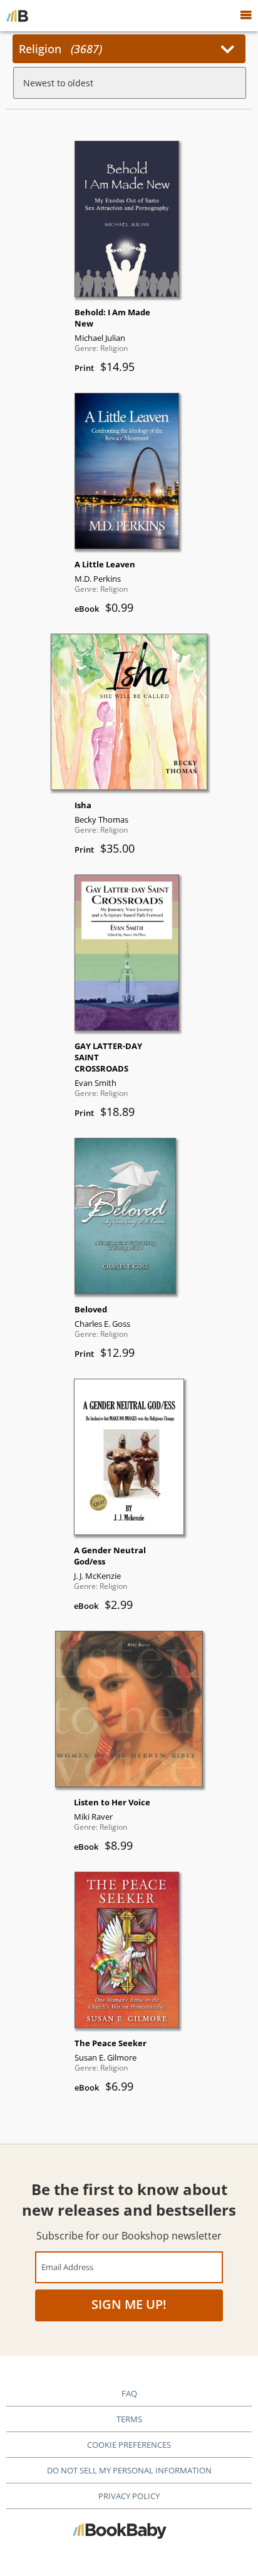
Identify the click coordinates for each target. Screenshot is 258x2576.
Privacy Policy (129, 2496)
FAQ (129, 2393)
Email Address (67, 2267)
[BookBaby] (17, 16)
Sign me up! (129, 2304)
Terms (129, 2419)
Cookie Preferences (129, 2445)
